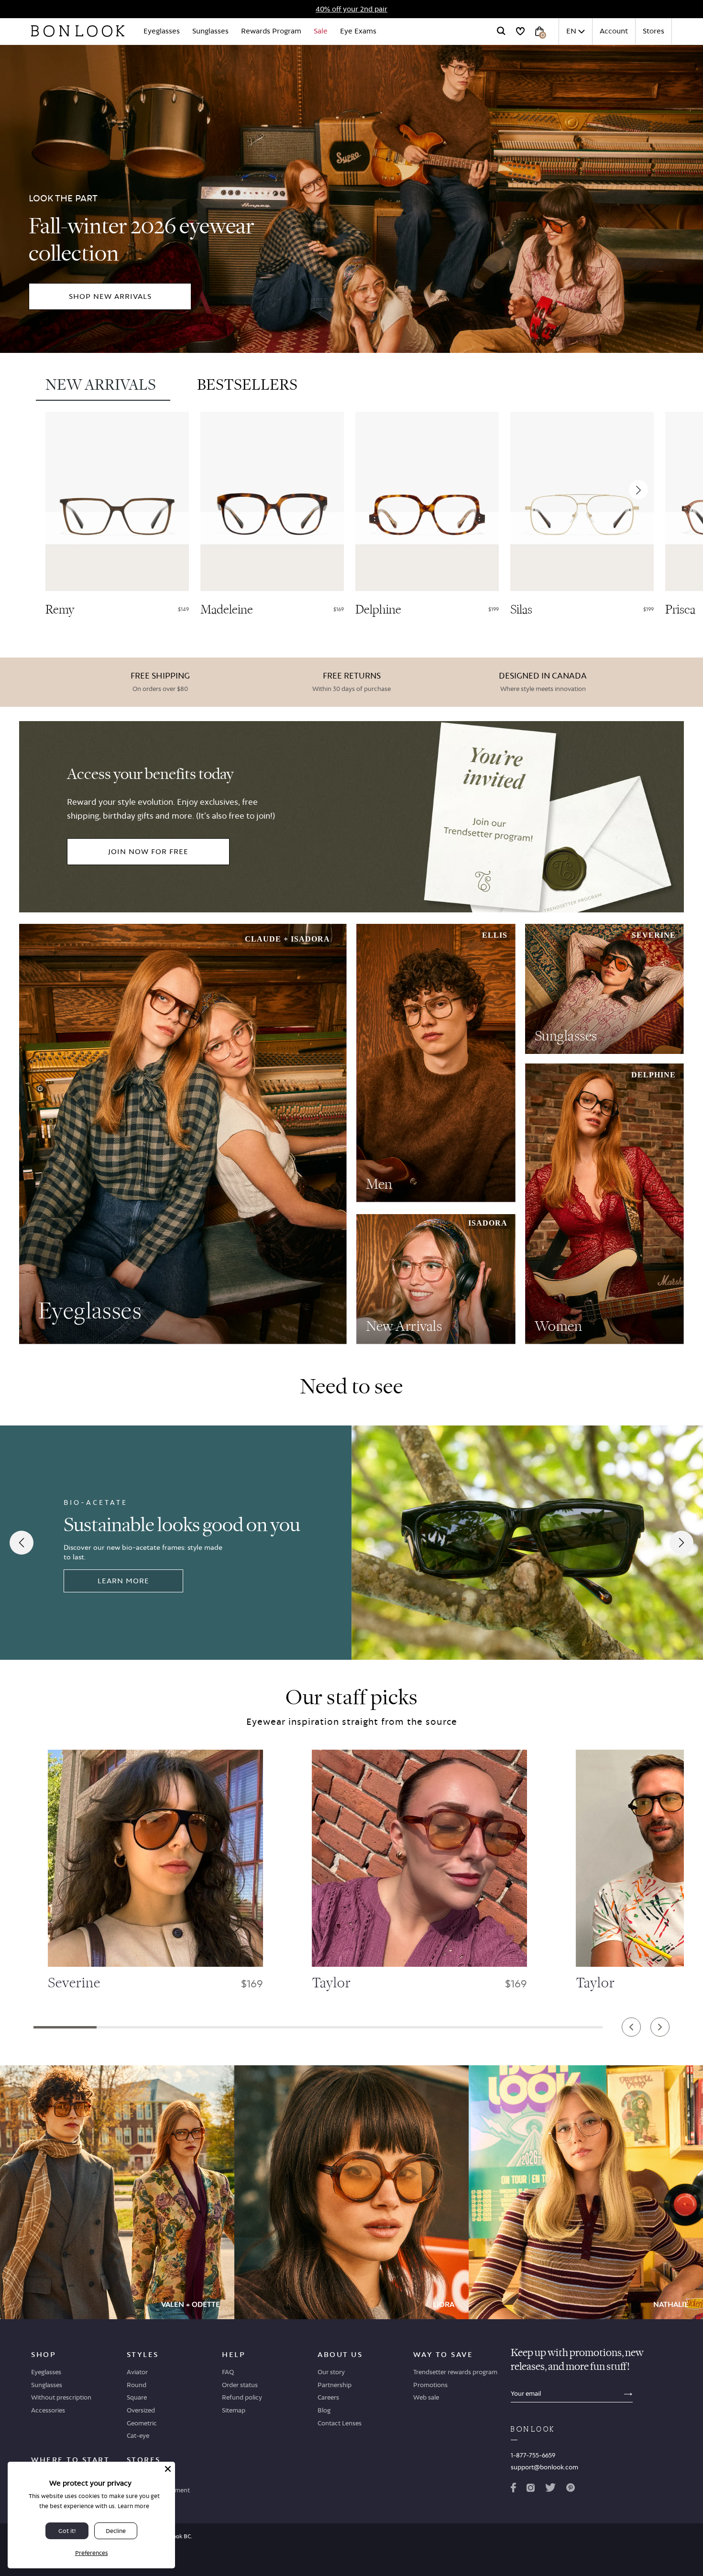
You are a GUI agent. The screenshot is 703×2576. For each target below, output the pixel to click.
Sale (321, 31)
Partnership (335, 2385)
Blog (324, 2410)
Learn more (133, 2506)
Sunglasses (210, 31)
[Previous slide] (58, 489)
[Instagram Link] (530, 2489)
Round (137, 2385)
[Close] (168, 2469)
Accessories (48, 2410)
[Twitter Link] (550, 2489)
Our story (331, 2372)
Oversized (141, 2410)
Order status (240, 2385)
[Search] (501, 31)
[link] (351, 197)
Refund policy (242, 2397)
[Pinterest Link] (571, 2489)
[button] (65, 2027)
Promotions (430, 2385)
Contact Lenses (340, 2423)
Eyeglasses (162, 31)
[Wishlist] (520, 31)
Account (614, 31)
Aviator (137, 2372)
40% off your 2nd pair (351, 9)
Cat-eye (138, 2435)
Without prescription (61, 2397)
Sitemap (234, 2410)
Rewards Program (271, 31)
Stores (654, 31)
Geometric (142, 2423)
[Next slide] (638, 489)
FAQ (228, 2372)
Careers (328, 2397)
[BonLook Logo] (78, 31)
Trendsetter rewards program (455, 2372)
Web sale (426, 2397)
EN (571, 31)
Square (137, 2397)
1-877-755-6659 (533, 2455)
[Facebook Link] (513, 2489)
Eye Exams (358, 31)
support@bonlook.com (544, 2467)
